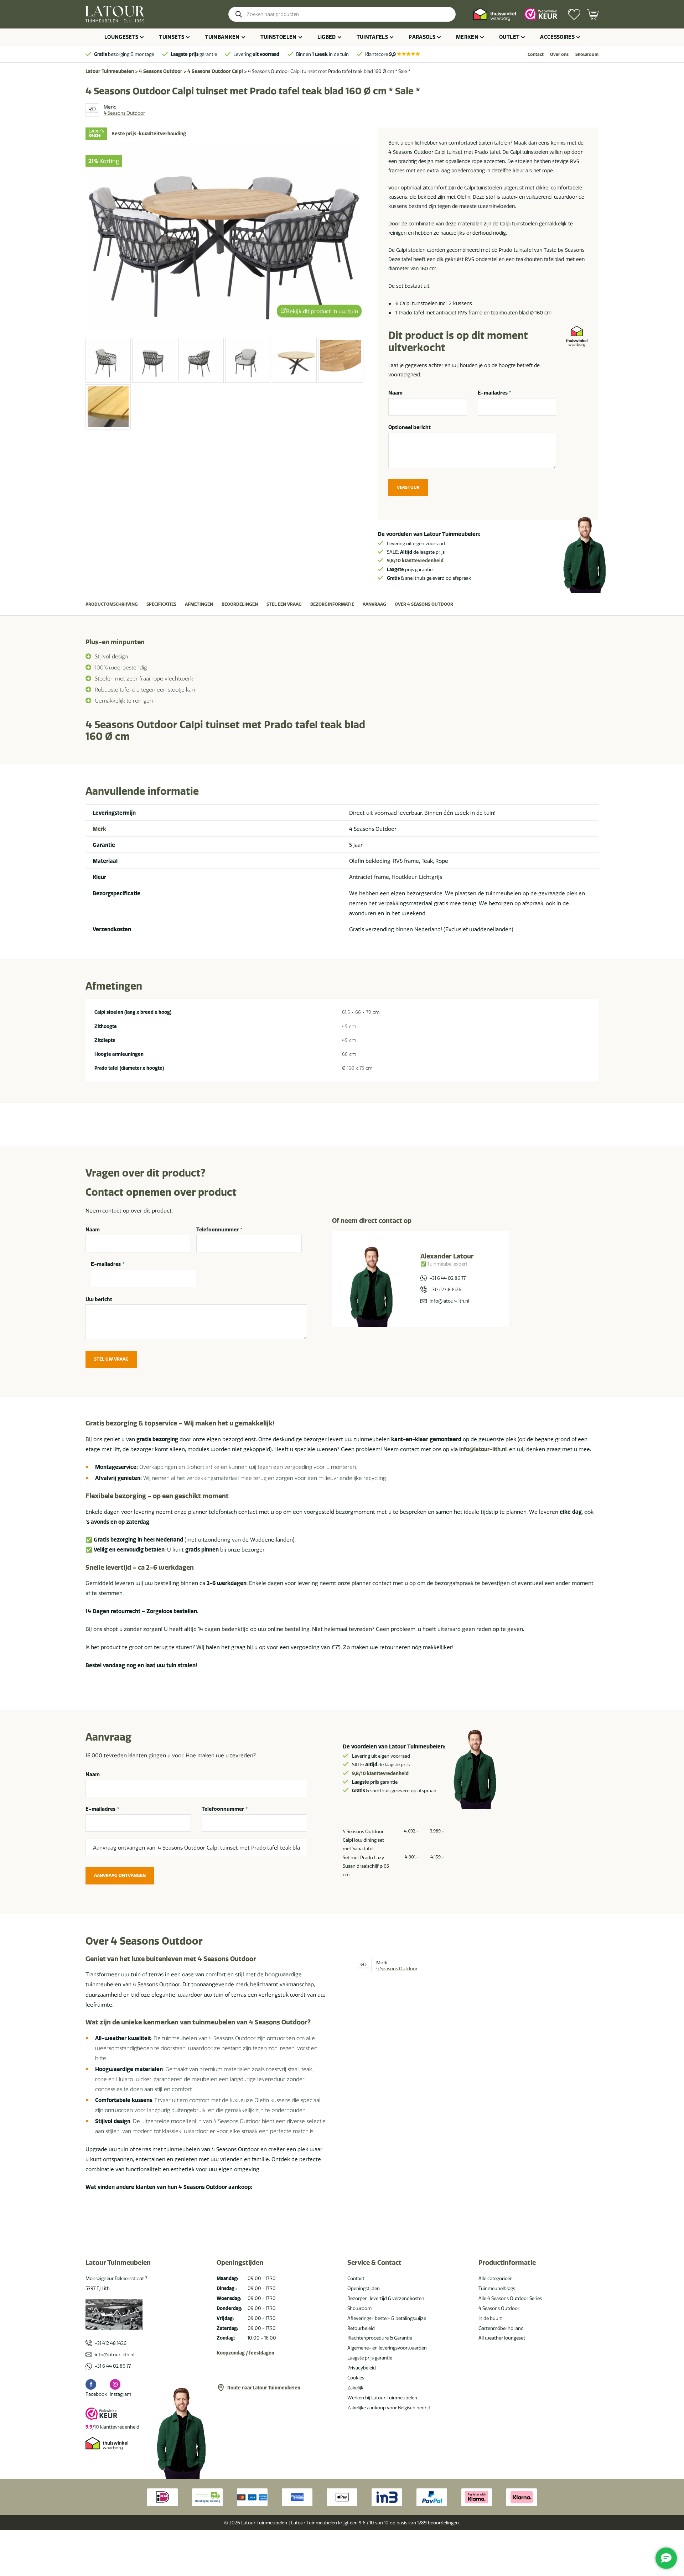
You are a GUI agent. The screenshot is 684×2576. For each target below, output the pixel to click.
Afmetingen (199, 604)
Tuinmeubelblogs (497, 2288)
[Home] (115, 14)
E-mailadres (494, 393)
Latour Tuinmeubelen (110, 71)
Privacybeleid (362, 2368)
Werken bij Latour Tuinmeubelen (382, 2398)
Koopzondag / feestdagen (245, 2353)
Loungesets (121, 37)
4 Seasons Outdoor (161, 71)
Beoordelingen (240, 604)
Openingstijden (364, 2288)
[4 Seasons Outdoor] (92, 110)
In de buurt (490, 2318)
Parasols (422, 37)
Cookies (356, 2378)
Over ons (559, 54)
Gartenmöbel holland (501, 2328)
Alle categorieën (496, 2278)
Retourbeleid (361, 2328)
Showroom (587, 54)
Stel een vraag (284, 604)
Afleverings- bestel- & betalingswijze (387, 2318)
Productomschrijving (112, 604)
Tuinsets (172, 37)
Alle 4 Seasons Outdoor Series (510, 2298)
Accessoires (557, 37)
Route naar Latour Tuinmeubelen (264, 2388)
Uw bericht (99, 1299)
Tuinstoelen (279, 37)
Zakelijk (355, 2388)
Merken (467, 37)
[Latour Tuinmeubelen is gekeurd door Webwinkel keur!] (541, 14)
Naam (395, 393)
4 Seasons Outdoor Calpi (215, 71)
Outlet (509, 37)
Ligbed (327, 37)
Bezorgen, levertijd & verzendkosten (386, 2298)
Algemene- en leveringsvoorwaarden (387, 2348)
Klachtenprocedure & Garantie (380, 2338)
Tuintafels (372, 37)
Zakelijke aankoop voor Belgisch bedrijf (389, 2408)
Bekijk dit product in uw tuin (322, 311)
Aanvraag (374, 604)
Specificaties (161, 604)
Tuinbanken (222, 37)
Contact (536, 54)
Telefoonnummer (219, 1230)
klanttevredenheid (415, 560)
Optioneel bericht (410, 427)
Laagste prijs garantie (370, 2358)
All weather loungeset (502, 2338)
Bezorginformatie (332, 604)
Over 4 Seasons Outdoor (424, 604)
